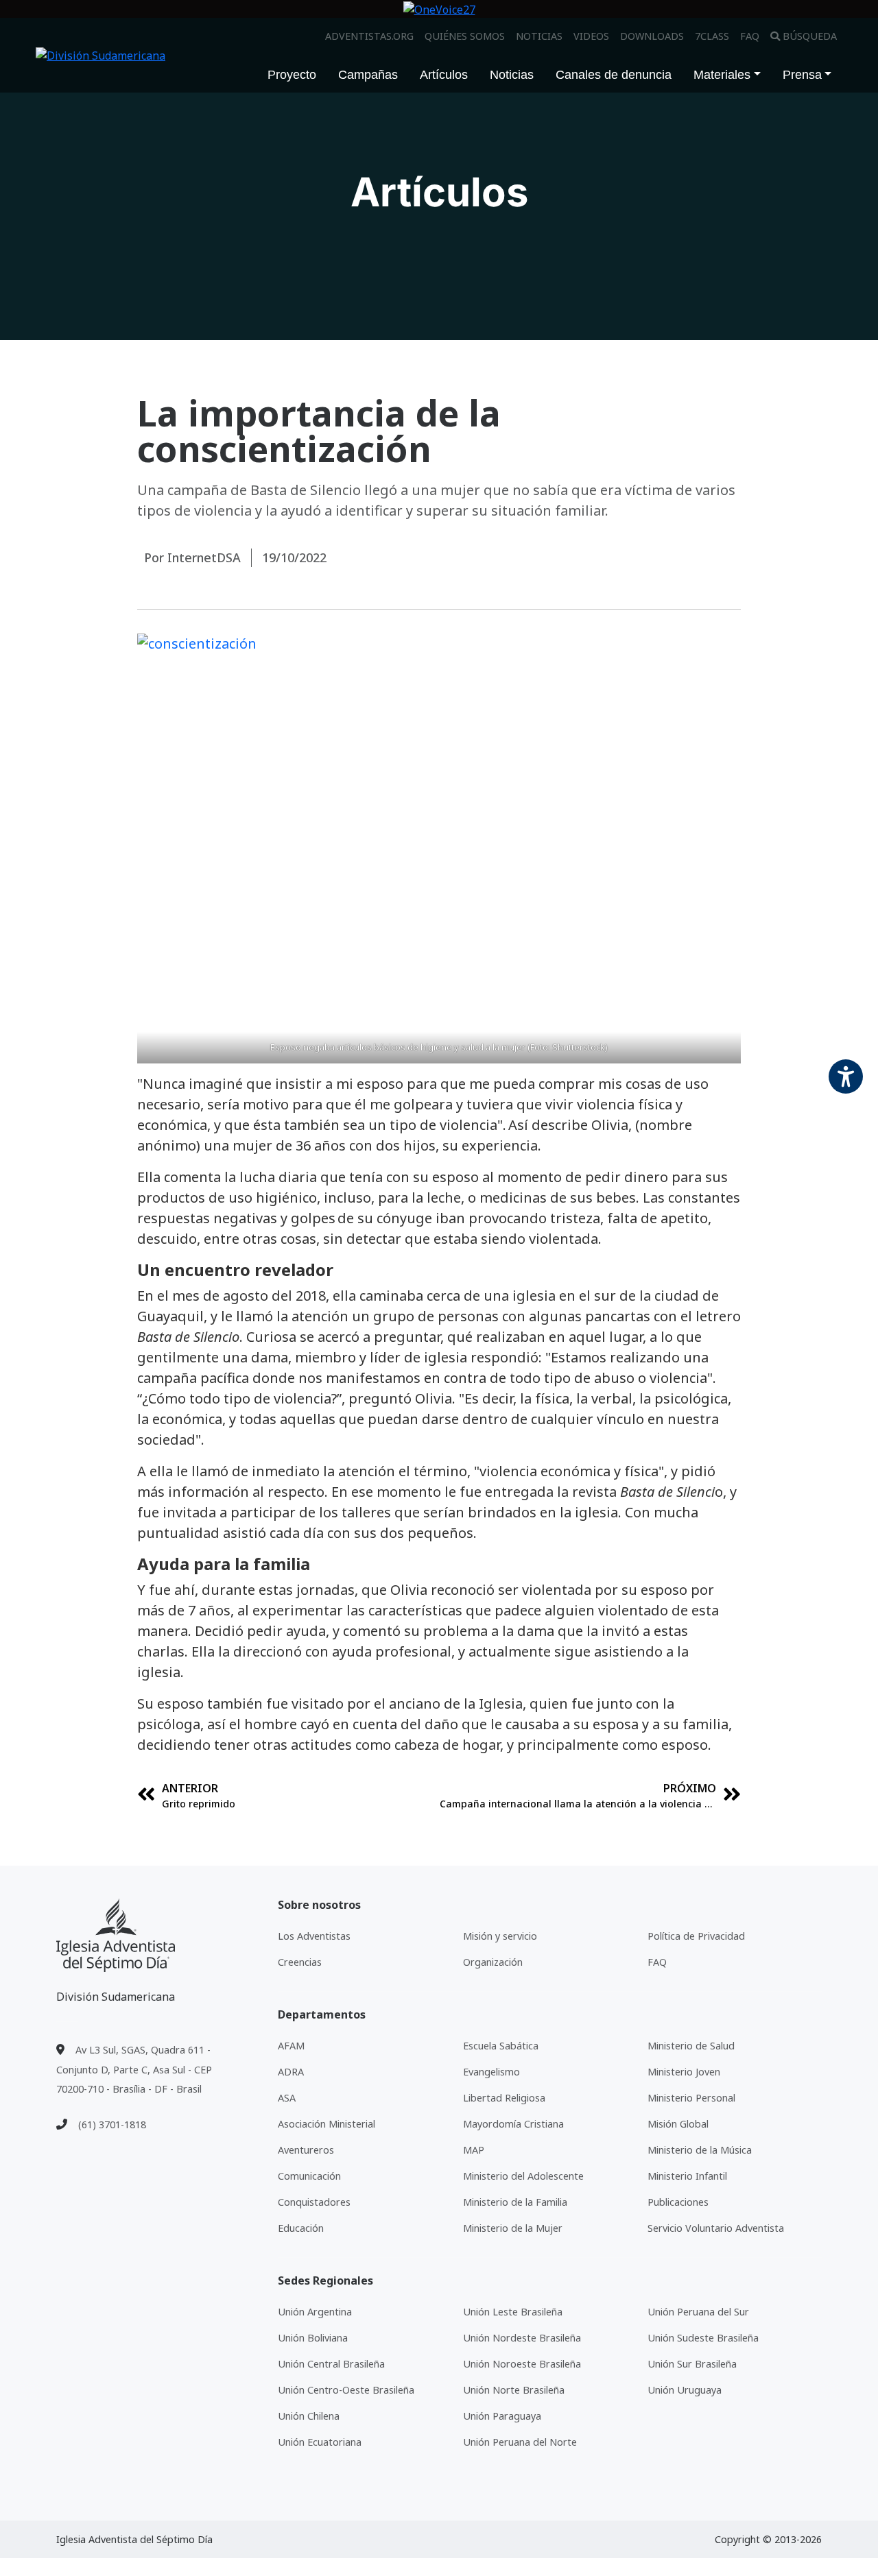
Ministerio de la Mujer (513, 2228)
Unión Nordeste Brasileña (522, 2338)
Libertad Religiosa (504, 2098)
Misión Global (678, 2124)
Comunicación (309, 2176)
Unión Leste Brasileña (513, 2312)
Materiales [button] (722, 75)
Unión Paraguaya (502, 2416)
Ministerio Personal (691, 2098)
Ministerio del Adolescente (523, 2176)
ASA (287, 2098)
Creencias (300, 1962)
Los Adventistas (314, 1936)
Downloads (652, 36)
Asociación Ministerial (327, 2124)
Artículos (444, 75)
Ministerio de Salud (691, 2046)
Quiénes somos (465, 36)
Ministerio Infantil (687, 2176)
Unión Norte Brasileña (514, 2390)
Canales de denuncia (614, 75)
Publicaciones (678, 2202)
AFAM (291, 2046)
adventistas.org (369, 36)
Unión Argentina (315, 2312)
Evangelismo (491, 2072)
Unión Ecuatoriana (320, 2442)
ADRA (291, 2072)
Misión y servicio (500, 1936)
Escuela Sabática (501, 2046)
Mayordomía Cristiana (513, 2124)
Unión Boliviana (313, 2338)
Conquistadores (314, 2202)
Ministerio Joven (684, 2072)
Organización (493, 1962)
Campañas (368, 75)
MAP (474, 2150)
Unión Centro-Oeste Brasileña (346, 2390)
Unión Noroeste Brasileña (522, 2364)
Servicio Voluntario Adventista (716, 2228)
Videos (591, 36)
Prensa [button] (802, 75)
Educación (301, 2228)
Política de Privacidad (696, 1936)
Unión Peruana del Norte (520, 2442)
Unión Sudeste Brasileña (703, 2338)
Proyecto (292, 75)
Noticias (539, 36)
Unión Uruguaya (685, 2390)
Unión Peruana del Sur (698, 2312)
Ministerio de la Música (700, 2150)
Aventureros (306, 2150)
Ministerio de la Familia (515, 2202)
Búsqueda (810, 36)
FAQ (750, 36)
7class (712, 36)
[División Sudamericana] (116, 1935)
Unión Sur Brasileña (692, 2364)
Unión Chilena (309, 2416)
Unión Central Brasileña (331, 2364)
